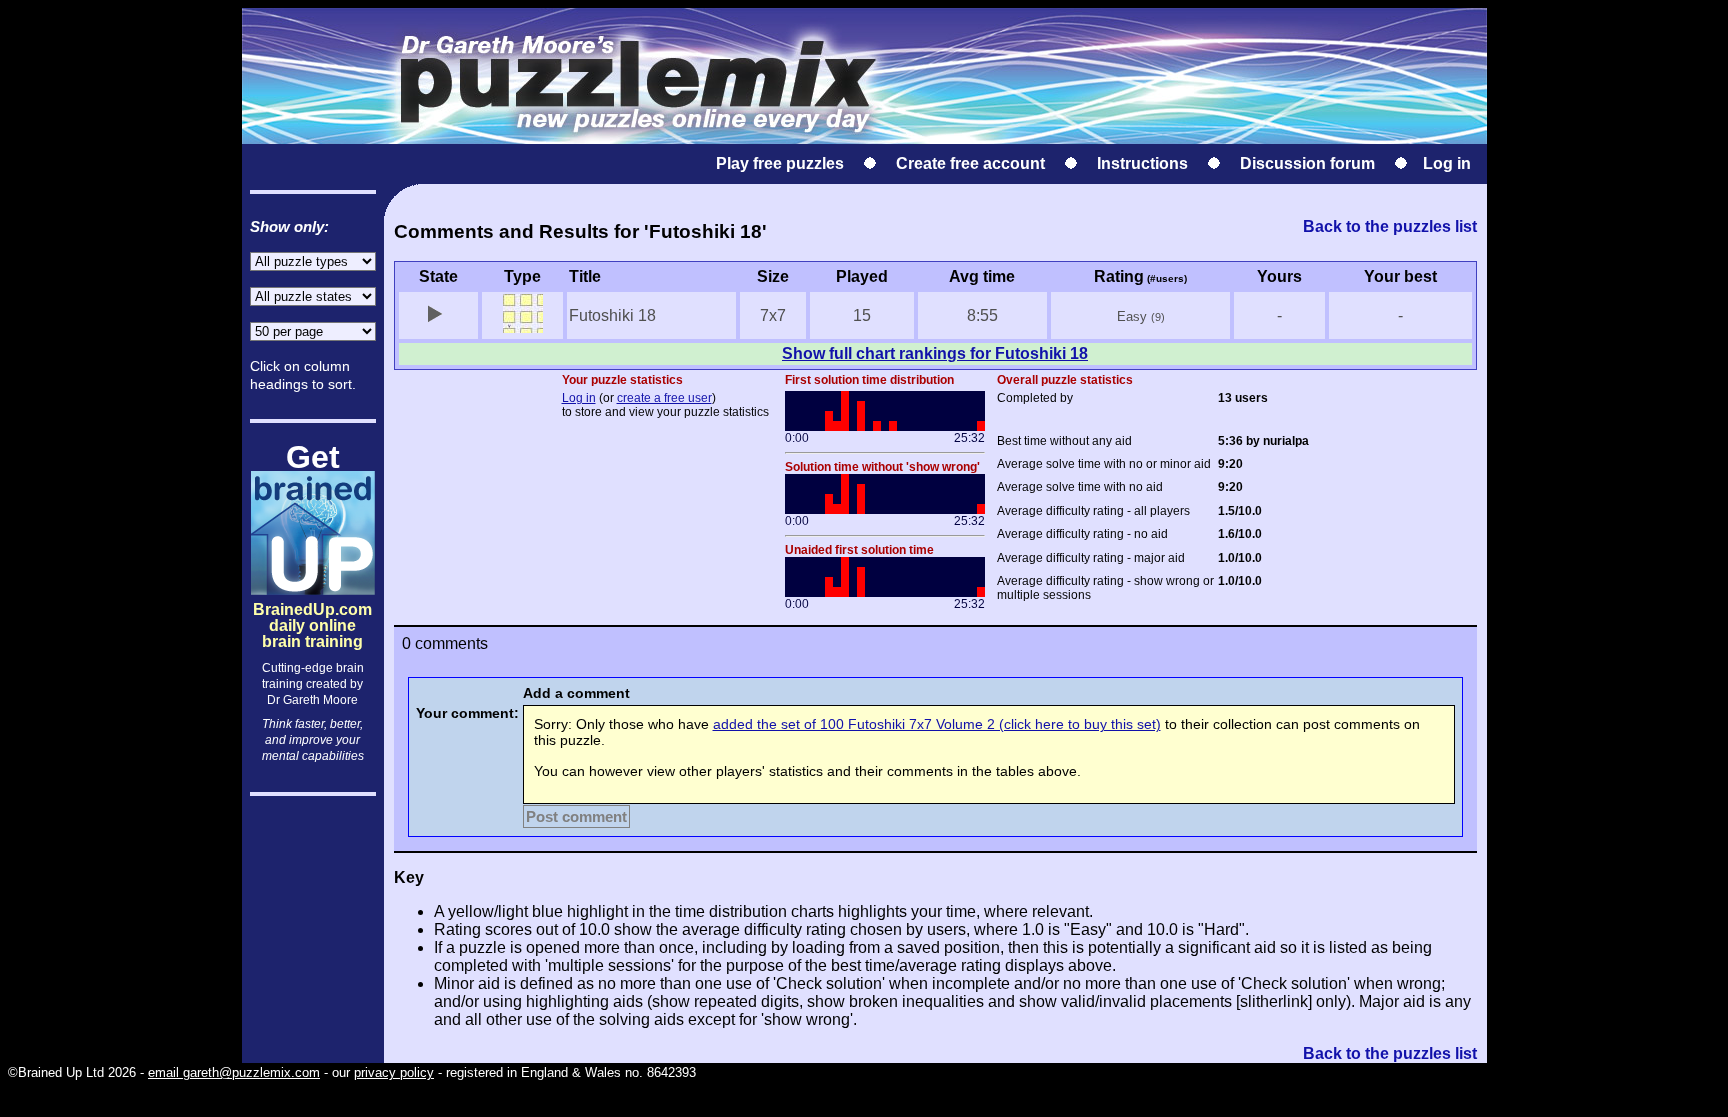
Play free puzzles (780, 163)
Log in (1447, 163)
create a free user (664, 398)
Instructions (1142, 163)
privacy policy (394, 1072)
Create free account (970, 163)
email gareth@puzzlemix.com (234, 1072)
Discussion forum (1307, 163)
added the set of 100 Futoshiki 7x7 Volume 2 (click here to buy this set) (937, 724)
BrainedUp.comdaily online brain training (312, 608)
